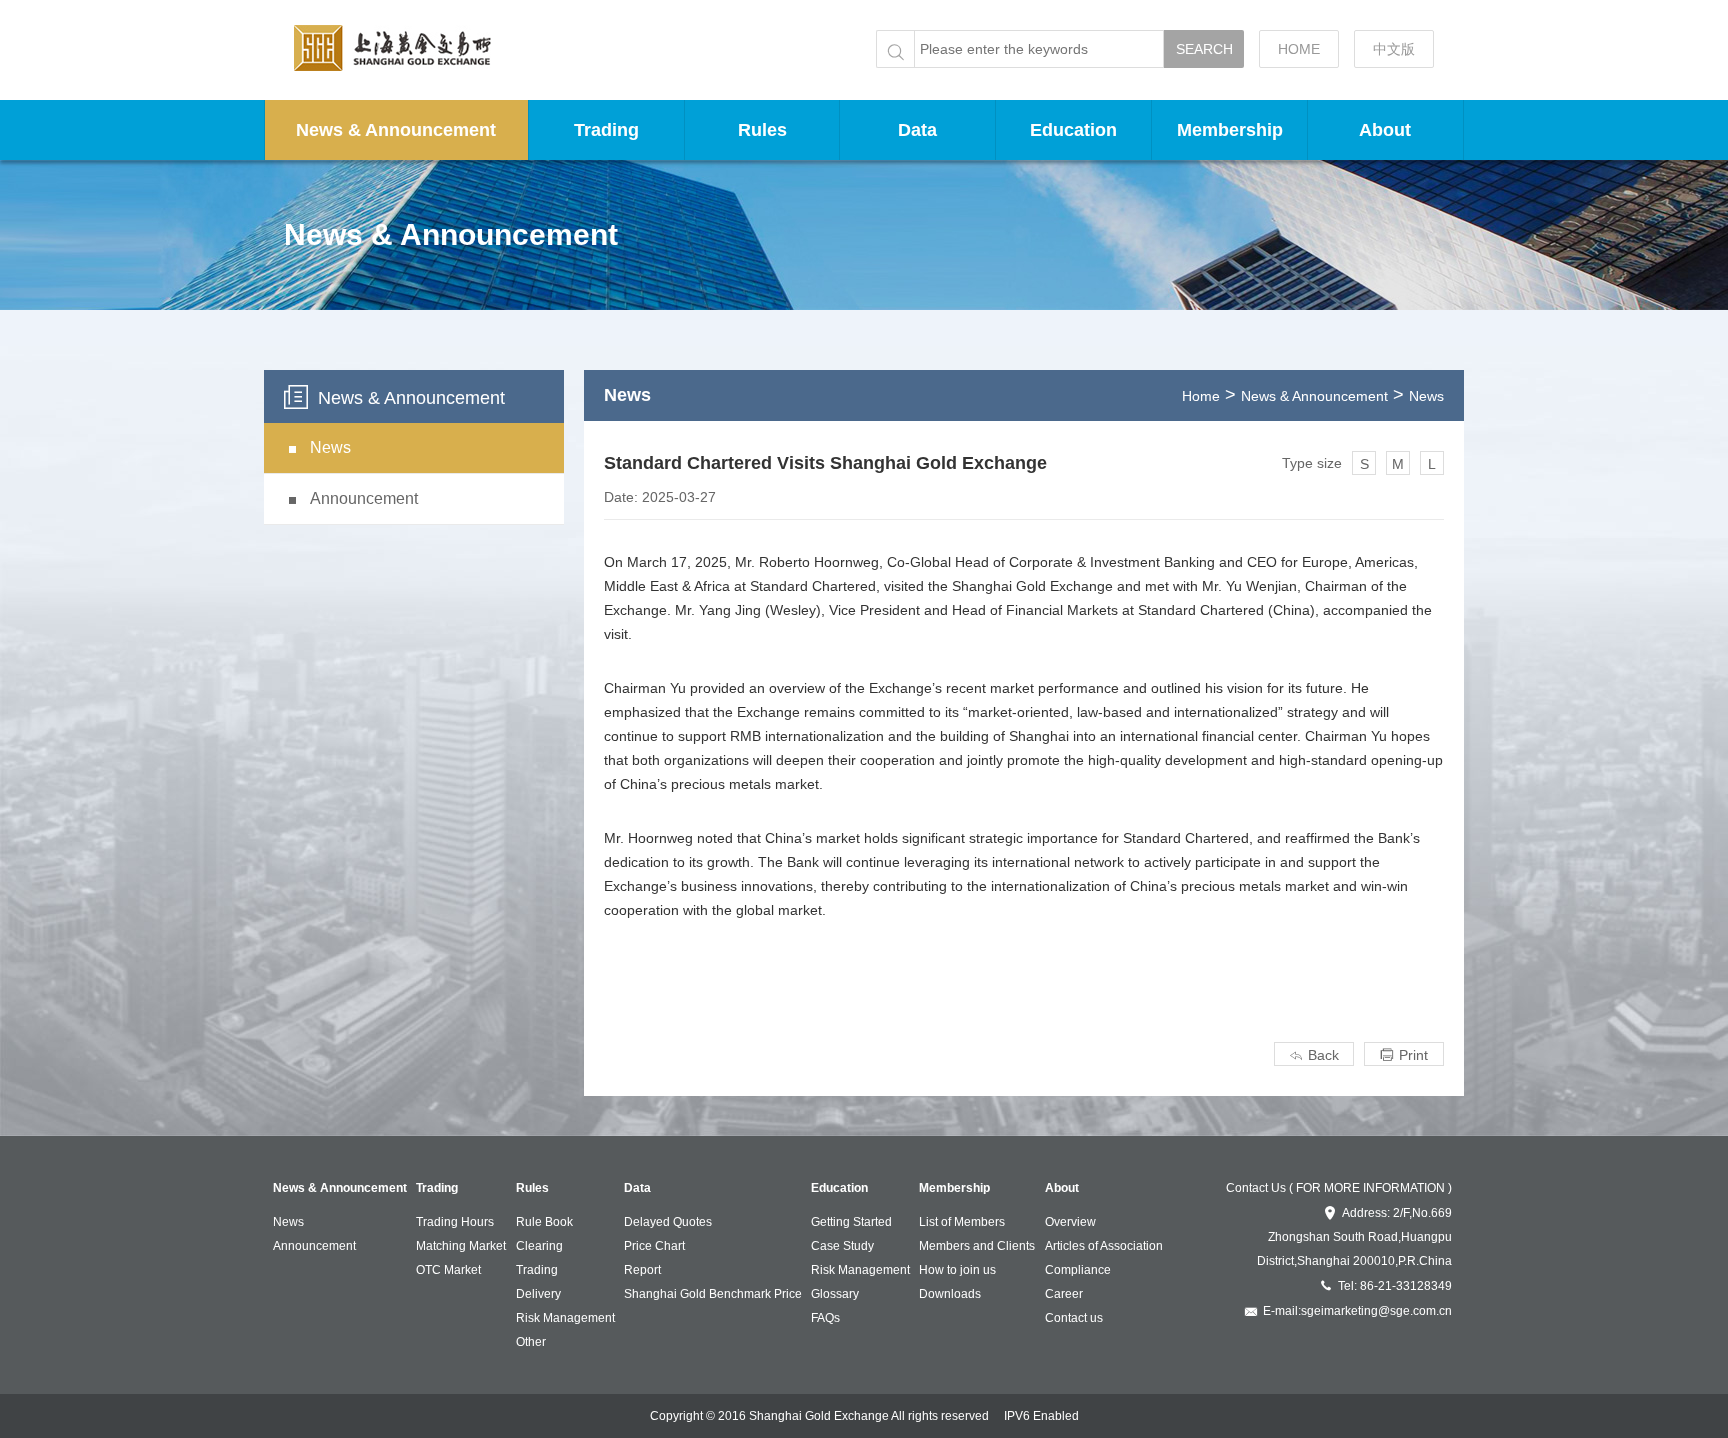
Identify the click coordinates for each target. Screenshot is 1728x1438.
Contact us (1074, 1318)
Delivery (538, 1294)
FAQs (825, 1318)
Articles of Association (1104, 1246)
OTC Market (448, 1270)
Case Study (842, 1246)
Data (917, 130)
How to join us (957, 1270)
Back (1314, 1055)
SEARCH (1204, 49)
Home (1201, 396)
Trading (606, 130)
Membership (1230, 130)
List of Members (962, 1222)
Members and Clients (977, 1246)
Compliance (1078, 1270)
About (1385, 130)
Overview (1070, 1222)
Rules (762, 130)
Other (531, 1342)
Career (1064, 1294)
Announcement (314, 1246)
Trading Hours (455, 1222)
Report (642, 1270)
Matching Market (461, 1246)
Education (1073, 130)
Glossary (835, 1294)
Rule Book (544, 1222)
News (1426, 396)
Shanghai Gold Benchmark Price (713, 1294)
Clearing (539, 1246)
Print (1404, 1055)
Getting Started (851, 1222)
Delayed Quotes (668, 1222)
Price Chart (654, 1246)
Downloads (950, 1294)
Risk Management (565, 1318)
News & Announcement (396, 130)
